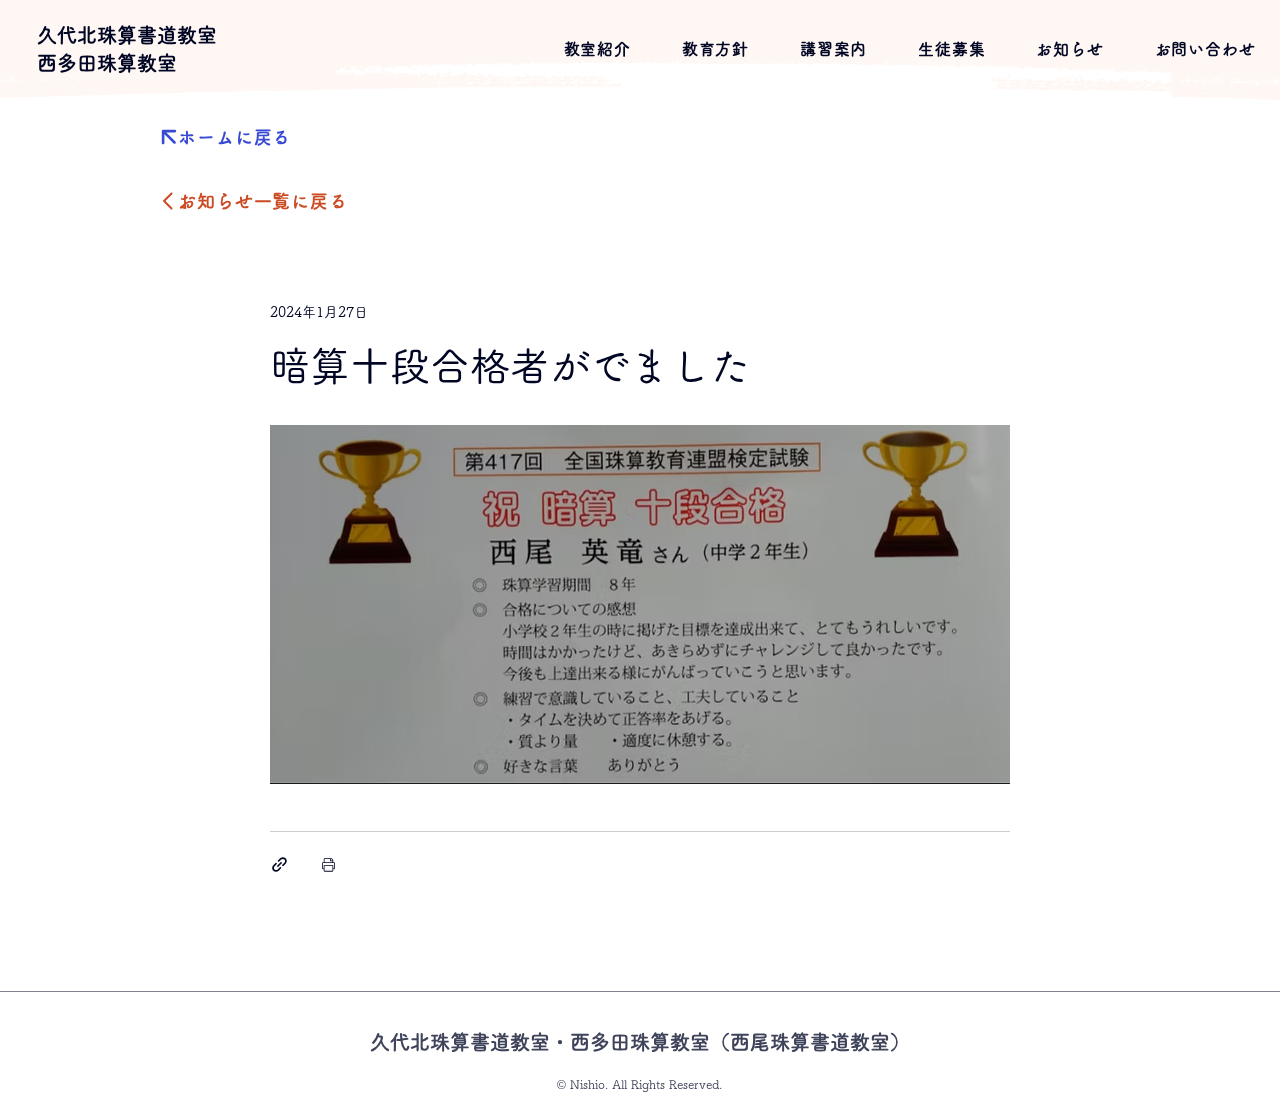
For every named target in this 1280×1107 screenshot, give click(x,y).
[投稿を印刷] (328, 864)
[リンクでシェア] (279, 864)
